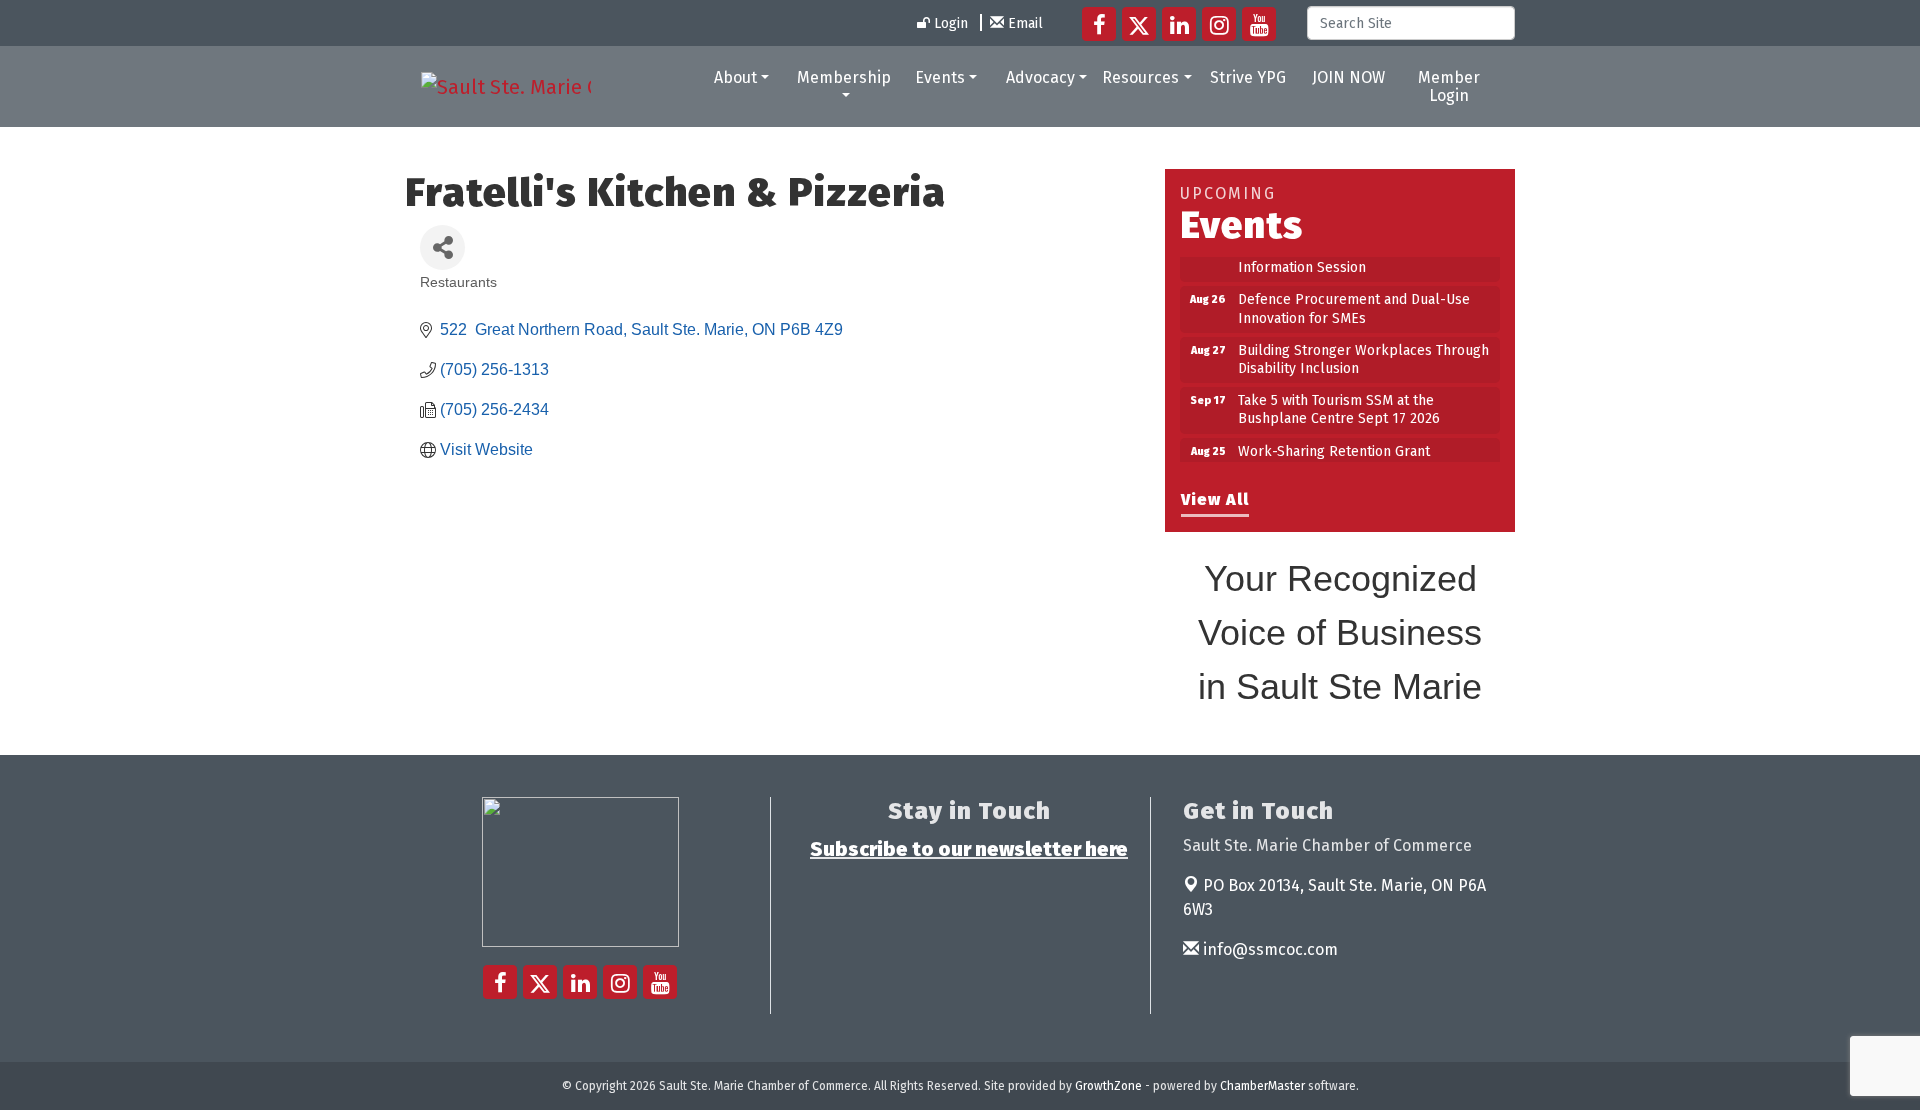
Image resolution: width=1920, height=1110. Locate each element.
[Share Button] (442, 247)
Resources (1140, 77)
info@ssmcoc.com (1268, 949)
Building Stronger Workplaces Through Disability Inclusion (1363, 349)
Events (940, 77)
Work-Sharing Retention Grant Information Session (1334, 450)
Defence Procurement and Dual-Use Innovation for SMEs (1354, 298)
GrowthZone (1108, 1086)
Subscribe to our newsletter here (969, 849)
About (735, 77)
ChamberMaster (1262, 1086)
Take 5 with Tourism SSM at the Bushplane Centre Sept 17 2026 (1339, 399)
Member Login (1449, 86)
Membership (844, 77)
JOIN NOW (1348, 77)
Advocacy (1040, 77)
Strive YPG (1248, 77)
